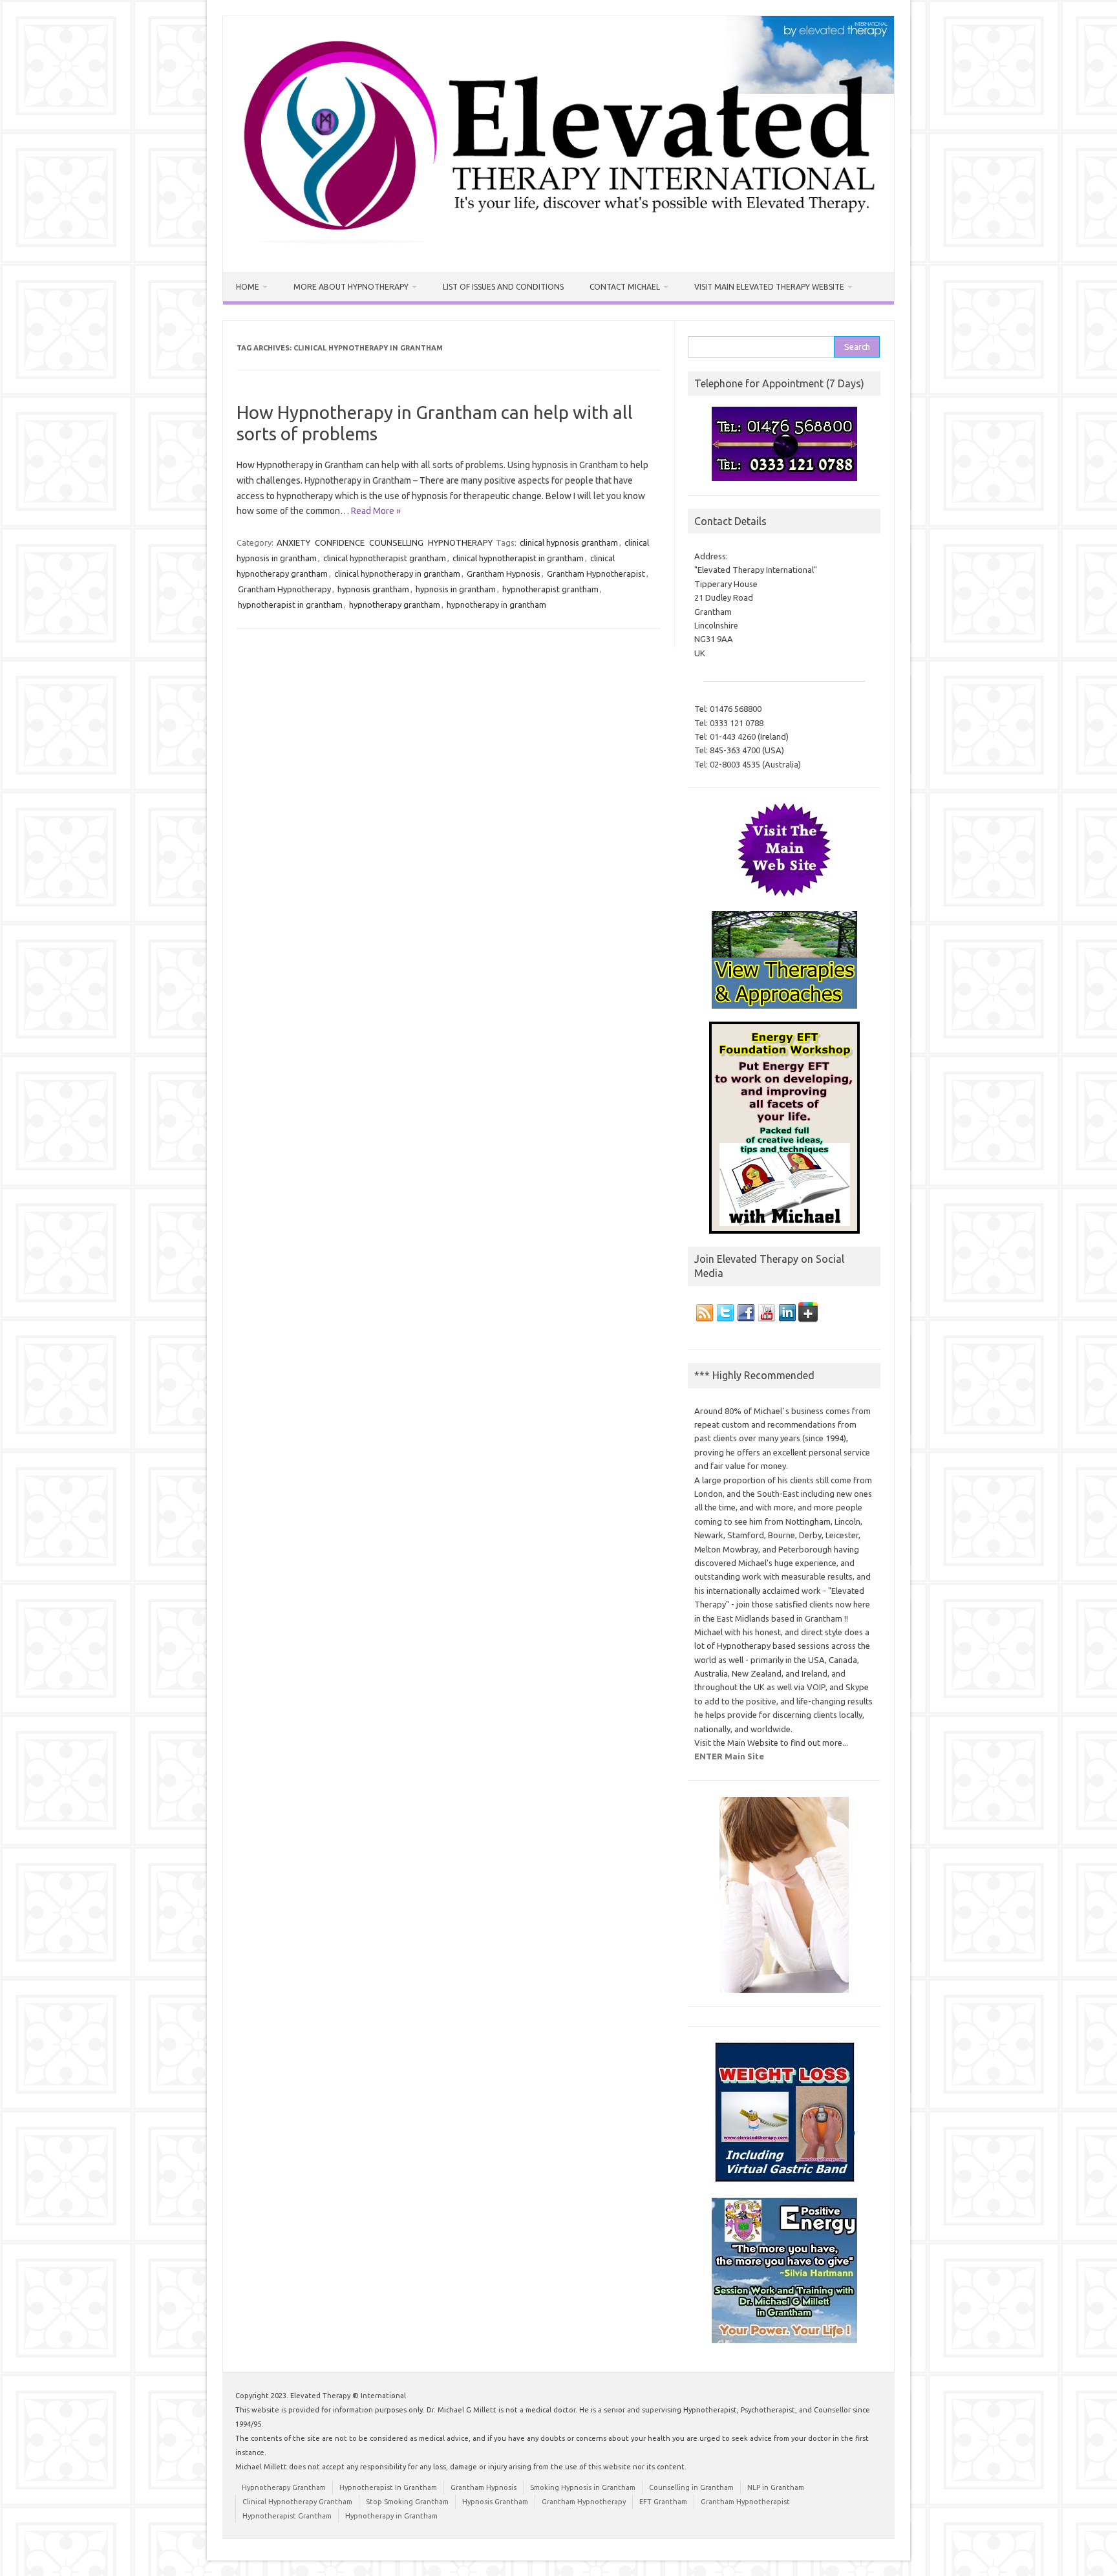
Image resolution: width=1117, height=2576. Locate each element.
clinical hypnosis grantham (569, 542)
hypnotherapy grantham (395, 605)
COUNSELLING (396, 542)
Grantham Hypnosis (504, 574)
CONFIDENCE (340, 542)
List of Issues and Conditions (503, 287)
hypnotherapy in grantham (496, 605)
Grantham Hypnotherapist (596, 574)
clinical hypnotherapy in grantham (397, 574)
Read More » (376, 511)
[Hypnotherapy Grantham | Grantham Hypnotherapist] (558, 250)
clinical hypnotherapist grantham (385, 558)
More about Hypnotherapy (351, 287)
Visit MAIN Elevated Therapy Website (769, 287)
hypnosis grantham (373, 589)
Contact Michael (625, 287)
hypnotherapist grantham (550, 589)
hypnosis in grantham (456, 589)
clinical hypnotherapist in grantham (518, 558)
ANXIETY (293, 542)
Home (248, 287)
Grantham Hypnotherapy (284, 589)
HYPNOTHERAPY (460, 542)
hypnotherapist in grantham (290, 605)
